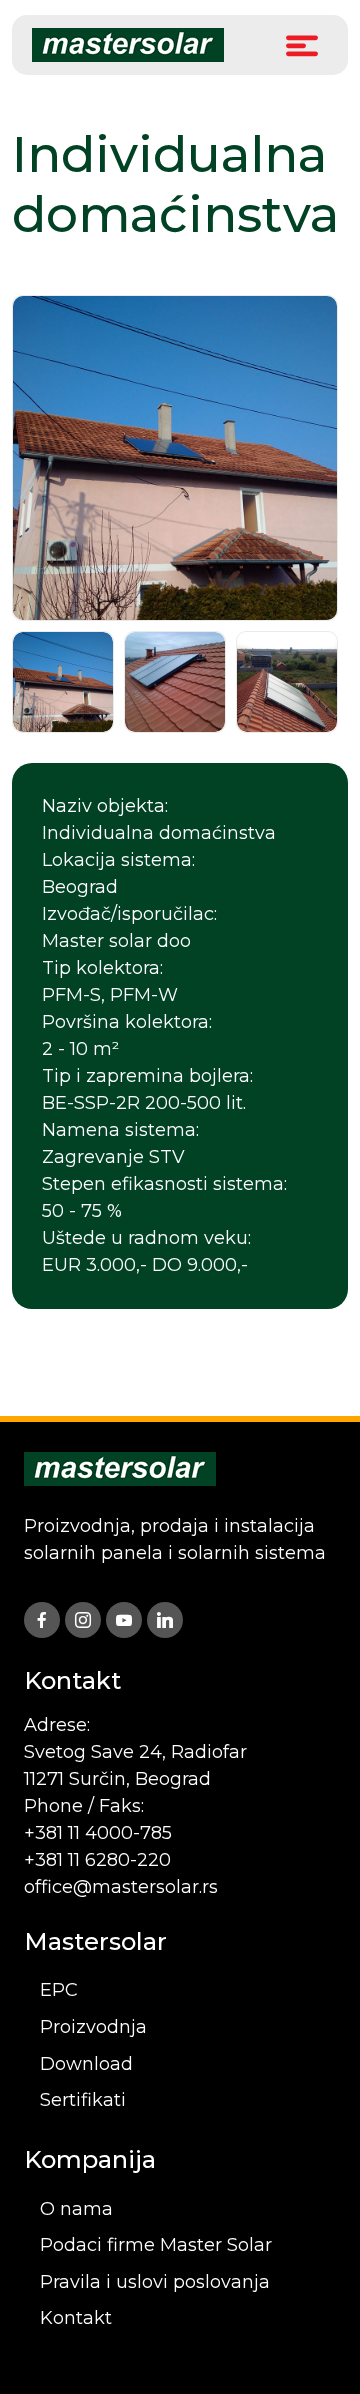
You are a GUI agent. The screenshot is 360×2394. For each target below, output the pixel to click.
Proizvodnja (93, 2027)
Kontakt (76, 2318)
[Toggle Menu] (302, 44)
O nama (76, 2209)
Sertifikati (83, 2100)
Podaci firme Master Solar (156, 2245)
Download (86, 2064)
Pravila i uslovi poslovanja (155, 2282)
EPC (59, 1990)
